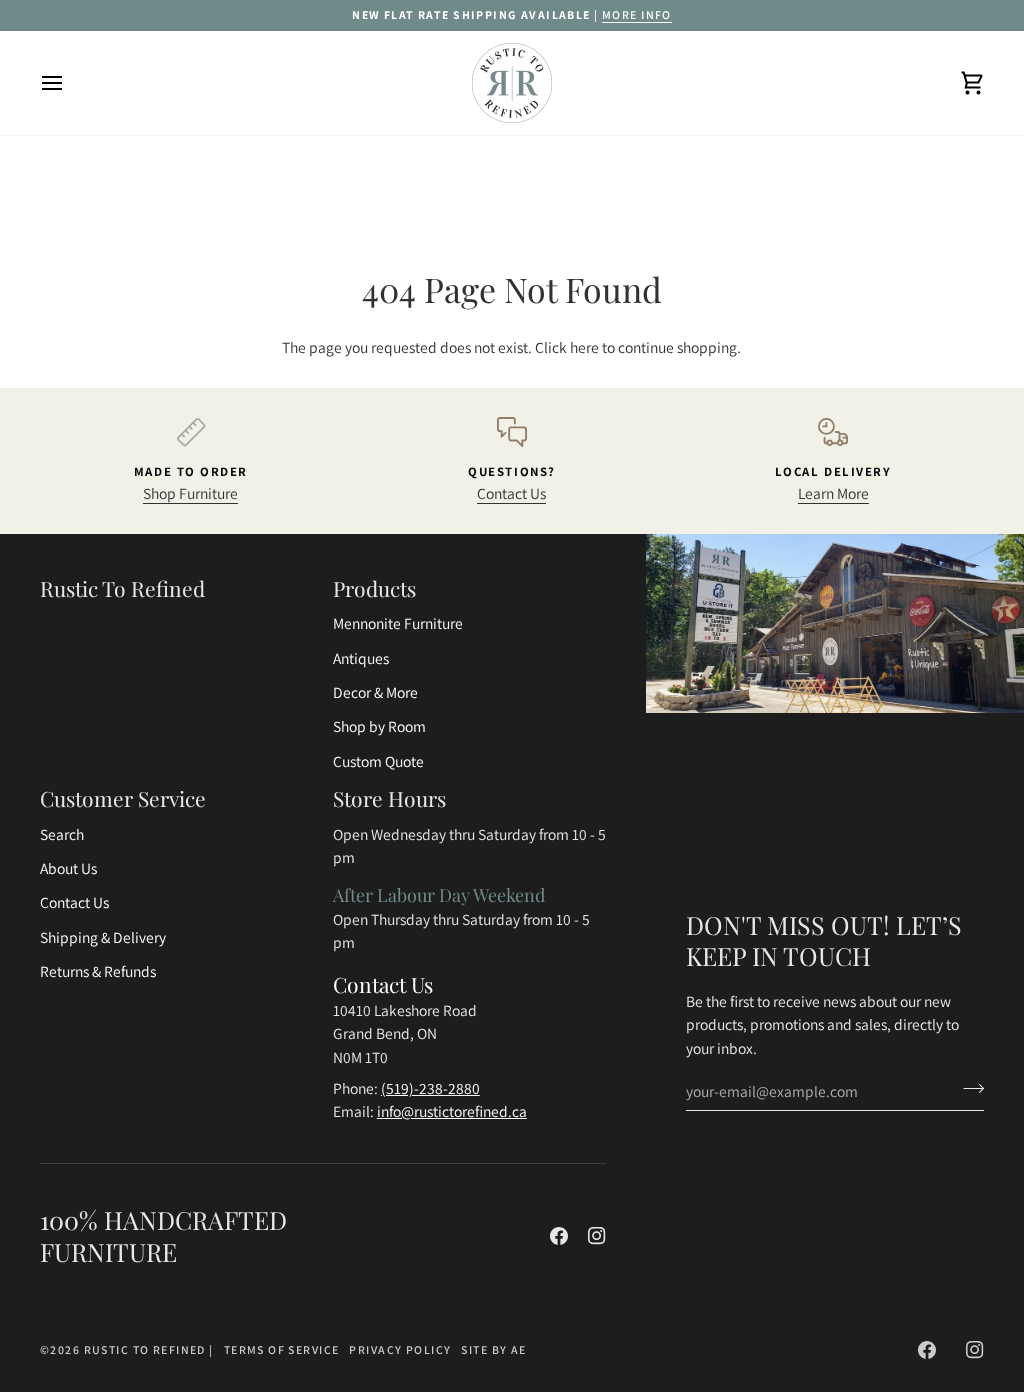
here (584, 347)
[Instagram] (597, 1236)
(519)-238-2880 (430, 1088)
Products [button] (374, 588)
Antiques (361, 658)
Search (62, 834)
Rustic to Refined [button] (122, 588)
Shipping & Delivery (103, 937)
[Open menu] (70, 83)
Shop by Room (379, 726)
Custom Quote (378, 761)
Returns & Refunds (98, 971)
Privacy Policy (400, 1349)
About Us (68, 868)
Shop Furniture (190, 493)
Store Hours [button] (389, 798)
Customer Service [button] (123, 798)
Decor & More (375, 692)
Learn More (833, 493)
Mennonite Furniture (398, 623)
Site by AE (493, 1349)
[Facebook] (559, 1236)
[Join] (967, 1088)
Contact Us (511, 493)
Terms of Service (282, 1349)
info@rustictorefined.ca (452, 1111)
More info (637, 14)
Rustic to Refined (145, 1349)
